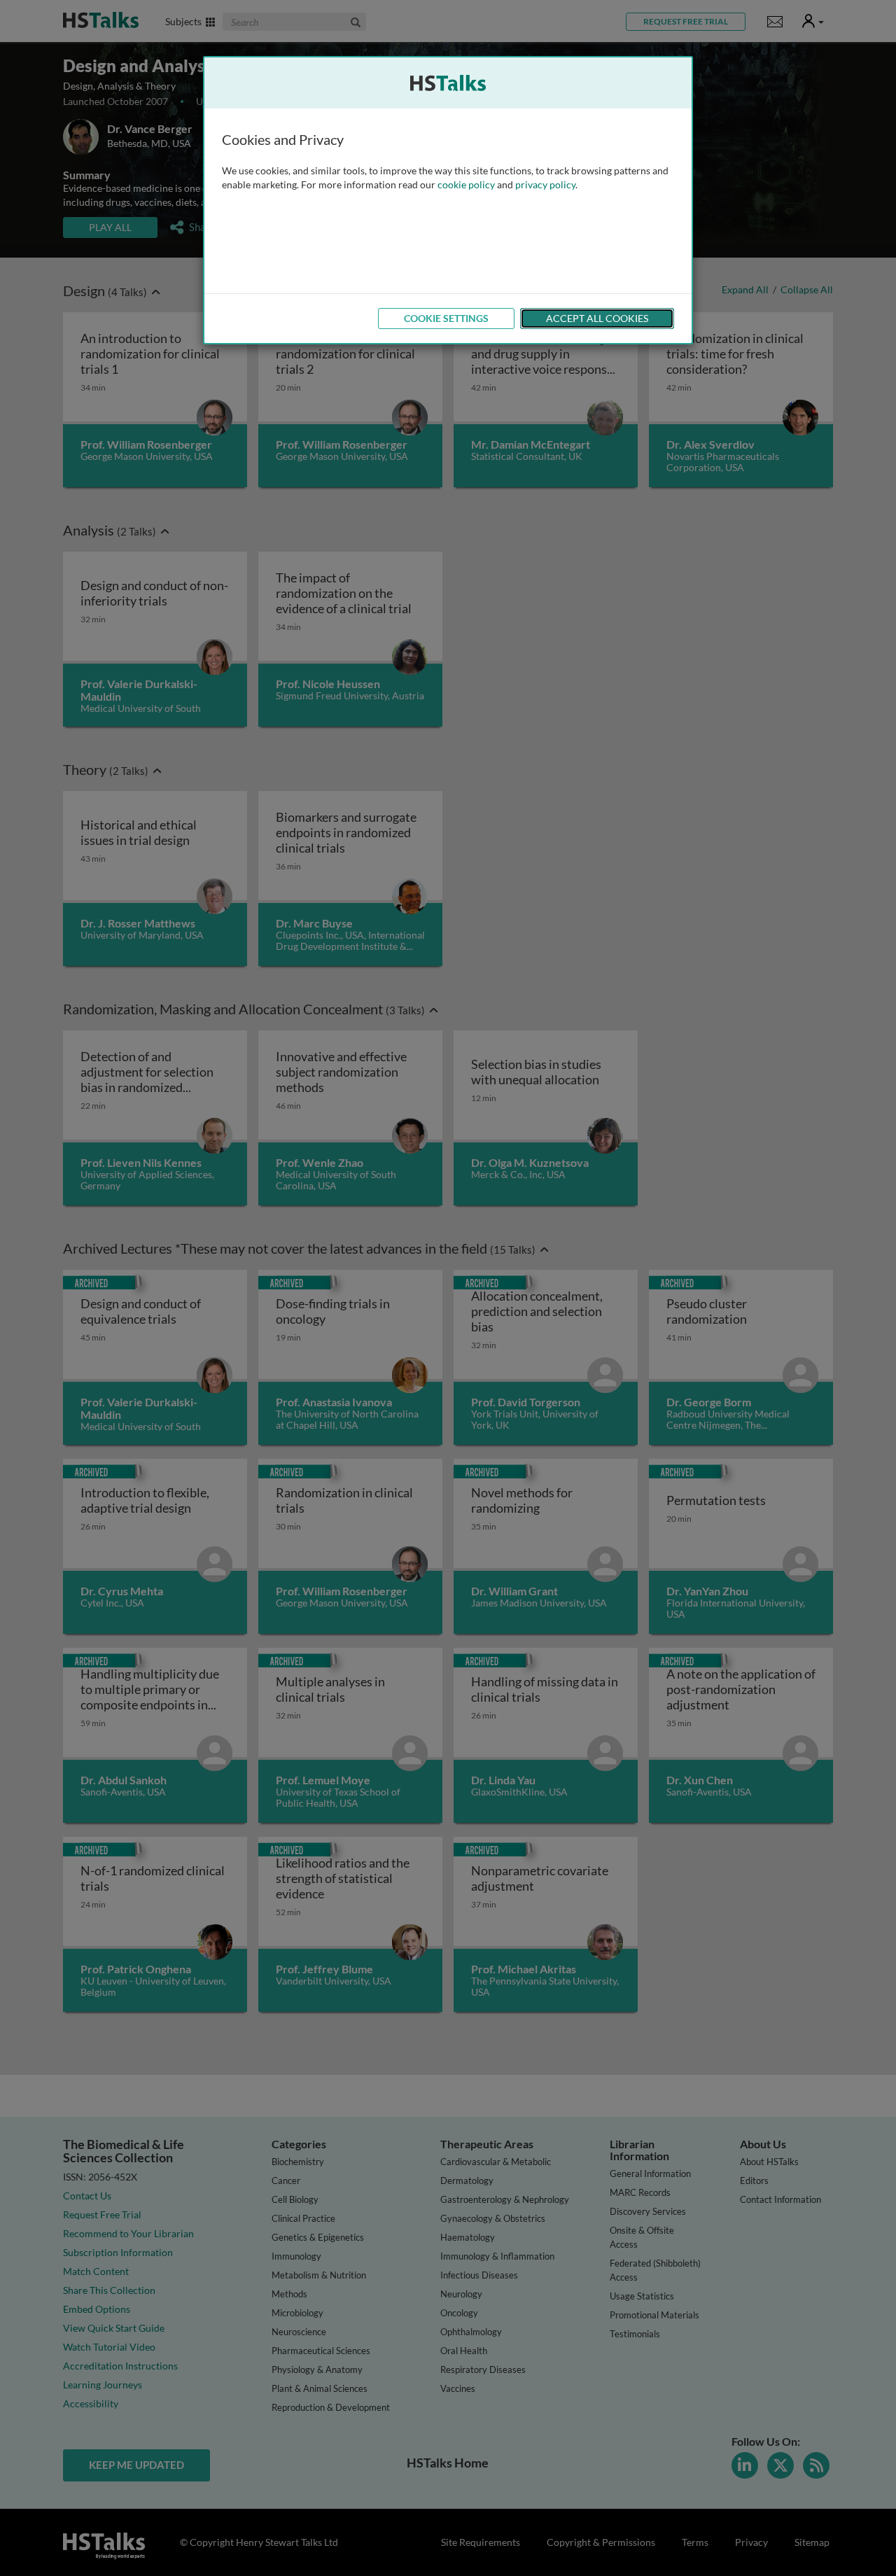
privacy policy (545, 184)
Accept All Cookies (597, 318)
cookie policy (466, 184)
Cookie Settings (446, 318)
